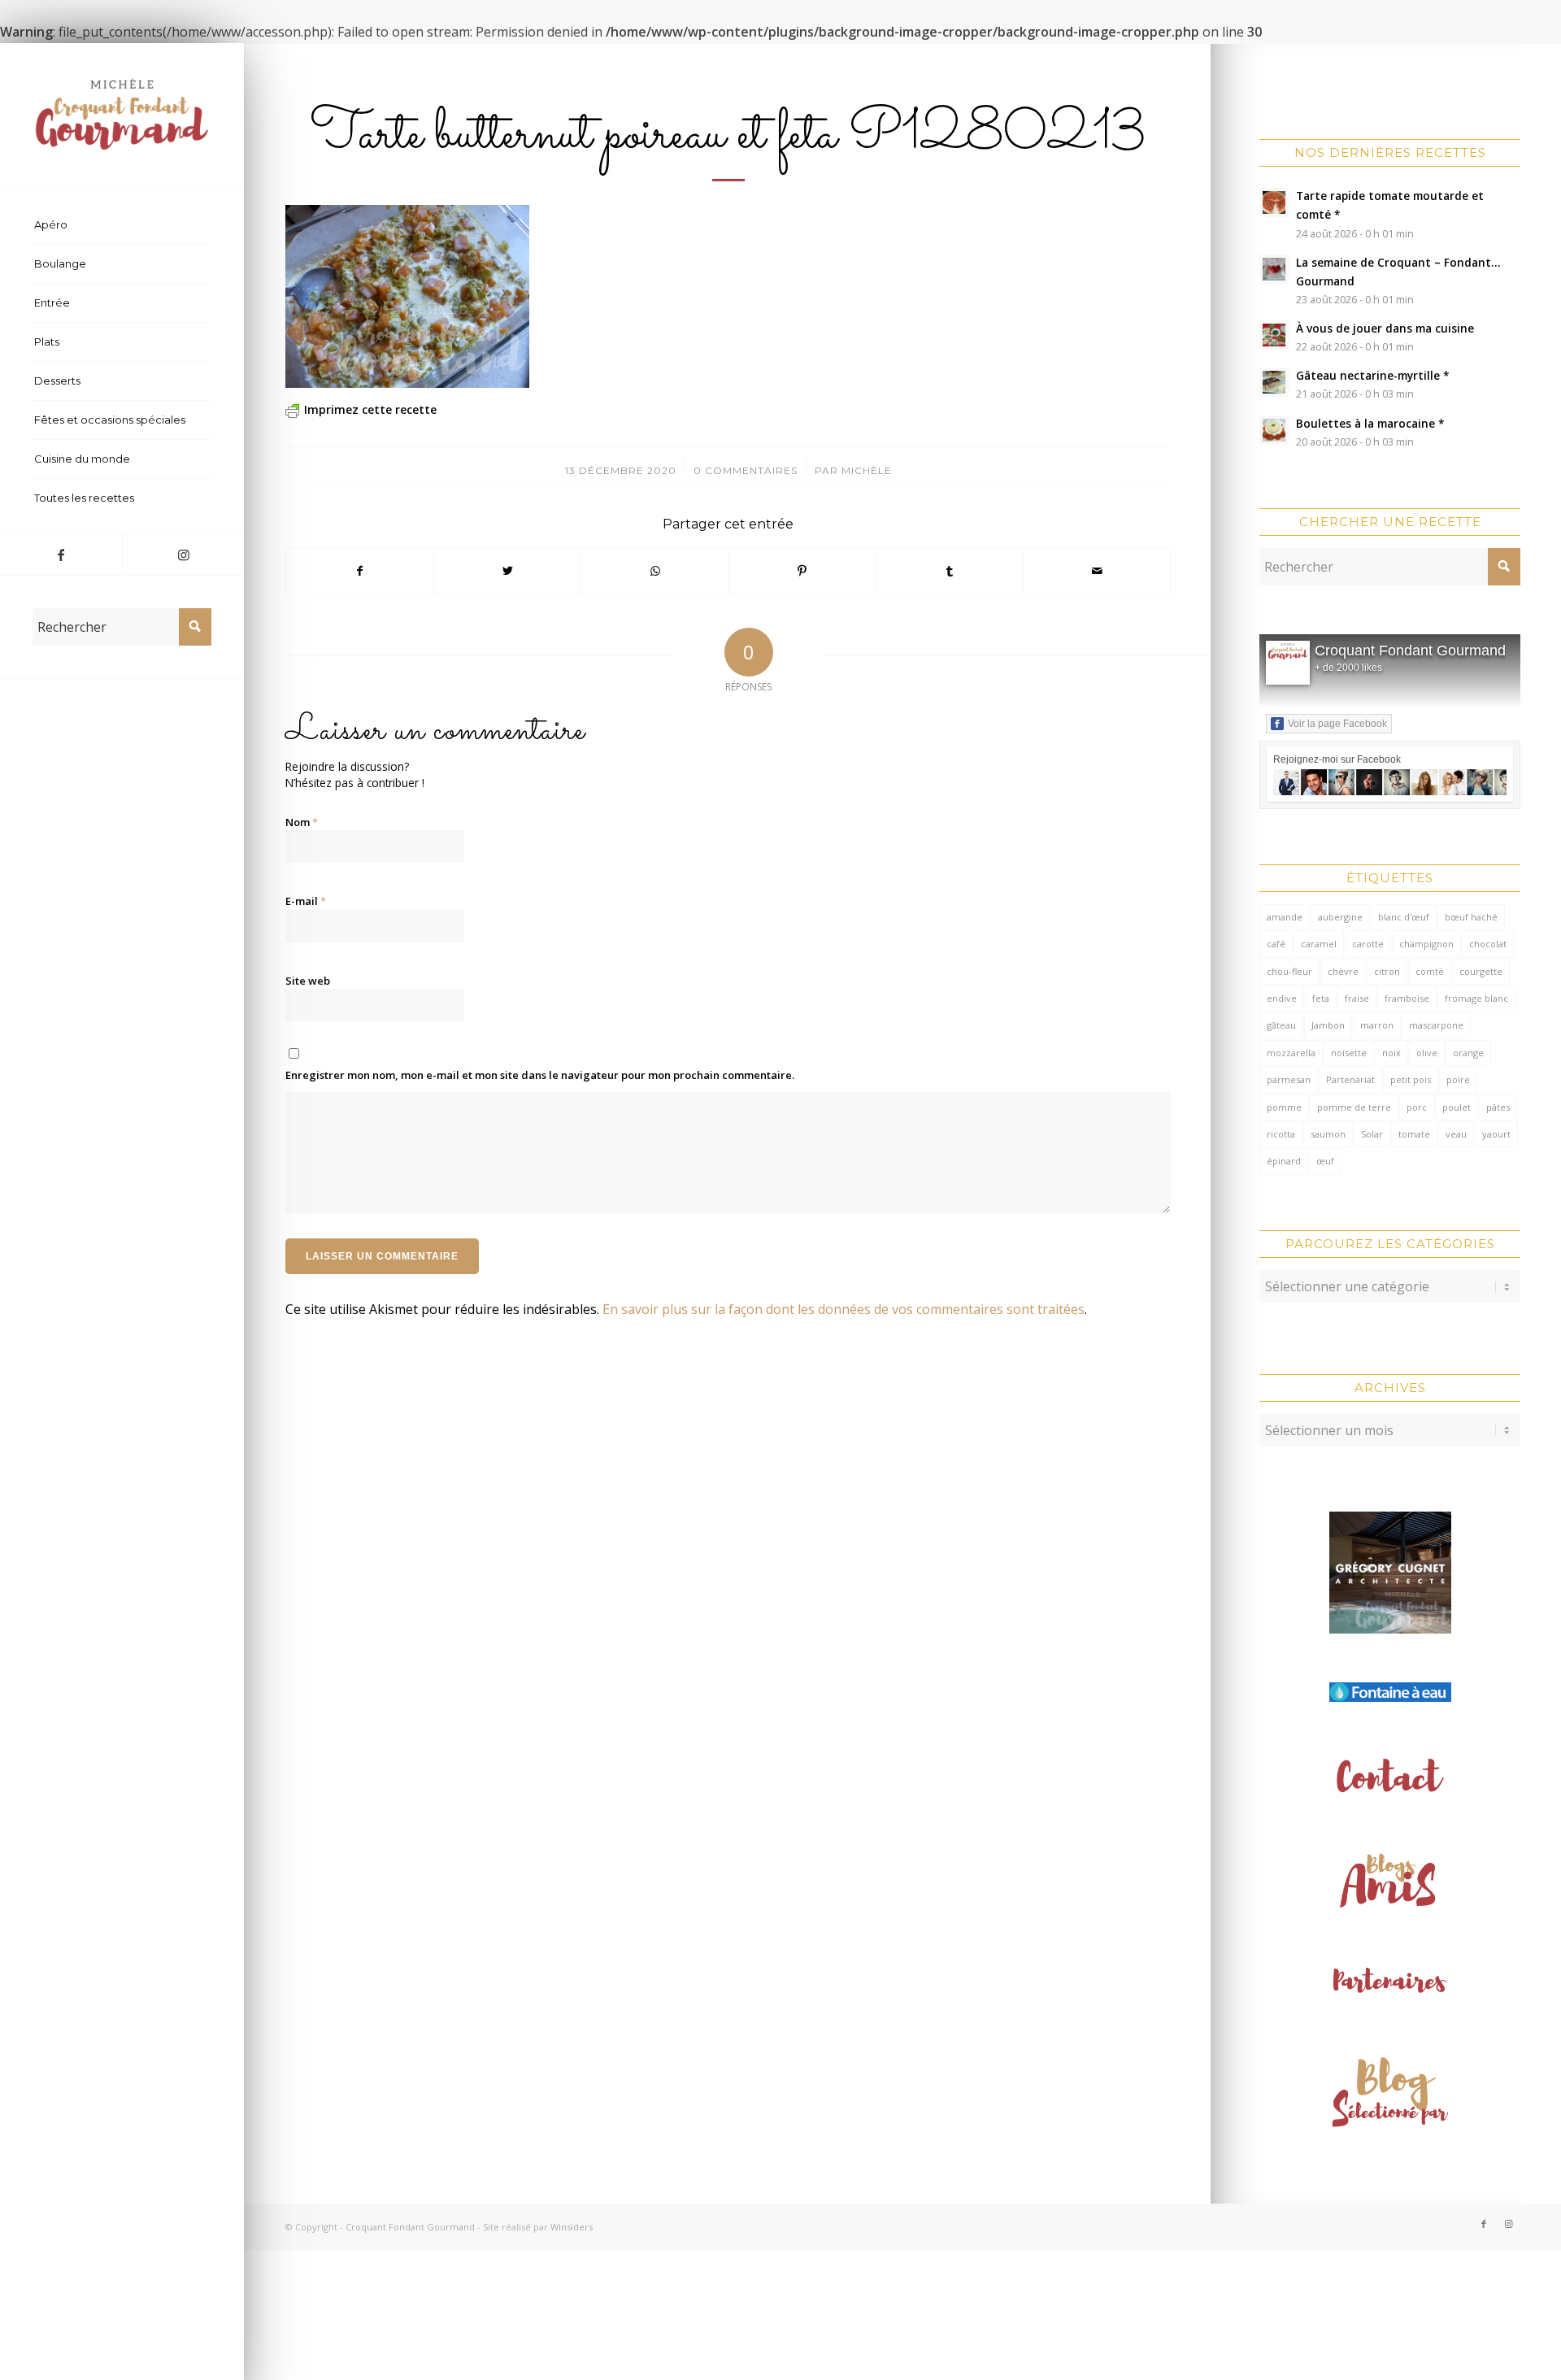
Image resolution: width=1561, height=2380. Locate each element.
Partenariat (1350, 1079)
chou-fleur (1289, 971)
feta (1321, 998)
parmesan (1289, 1079)
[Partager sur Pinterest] (802, 571)
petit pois (1411, 1079)
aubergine (1340, 917)
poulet (1457, 1107)
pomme (1284, 1107)
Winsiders (572, 2227)
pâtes (1498, 1107)
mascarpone (1436, 1025)
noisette (1349, 1053)
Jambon (1328, 1025)
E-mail (306, 901)
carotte (1368, 944)
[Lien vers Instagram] (183, 555)
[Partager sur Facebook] (360, 571)
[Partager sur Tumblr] (950, 571)
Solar (1372, 1134)
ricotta (1281, 1134)
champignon (1426, 944)
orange (1468, 1053)
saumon (1328, 1134)
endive (1282, 998)
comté (1430, 971)
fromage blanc (1476, 998)
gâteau (1281, 1025)
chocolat (1488, 944)
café (1276, 944)
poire (1458, 1079)
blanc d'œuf (1404, 917)
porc (1417, 1107)
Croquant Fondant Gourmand (1410, 650)
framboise (1407, 998)
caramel (1319, 944)
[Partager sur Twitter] (507, 571)
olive (1427, 1053)
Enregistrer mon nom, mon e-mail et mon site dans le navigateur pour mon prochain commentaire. (540, 1075)
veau (1456, 1134)
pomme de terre (1354, 1107)
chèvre (1343, 971)
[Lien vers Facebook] (61, 555)
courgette (1481, 971)
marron (1377, 1025)
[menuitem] (122, 225)
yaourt (1496, 1134)
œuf (1325, 1161)
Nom (302, 822)
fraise (1357, 998)
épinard (1284, 1161)
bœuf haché (1471, 917)
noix (1391, 1053)
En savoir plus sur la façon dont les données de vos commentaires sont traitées (844, 1309)
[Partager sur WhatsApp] (654, 571)
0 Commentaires (746, 470)
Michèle (867, 470)
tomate (1414, 1134)
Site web (308, 981)
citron (1387, 971)
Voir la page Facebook (1337, 724)
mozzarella (1291, 1053)
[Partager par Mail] (1097, 571)
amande (1285, 917)
